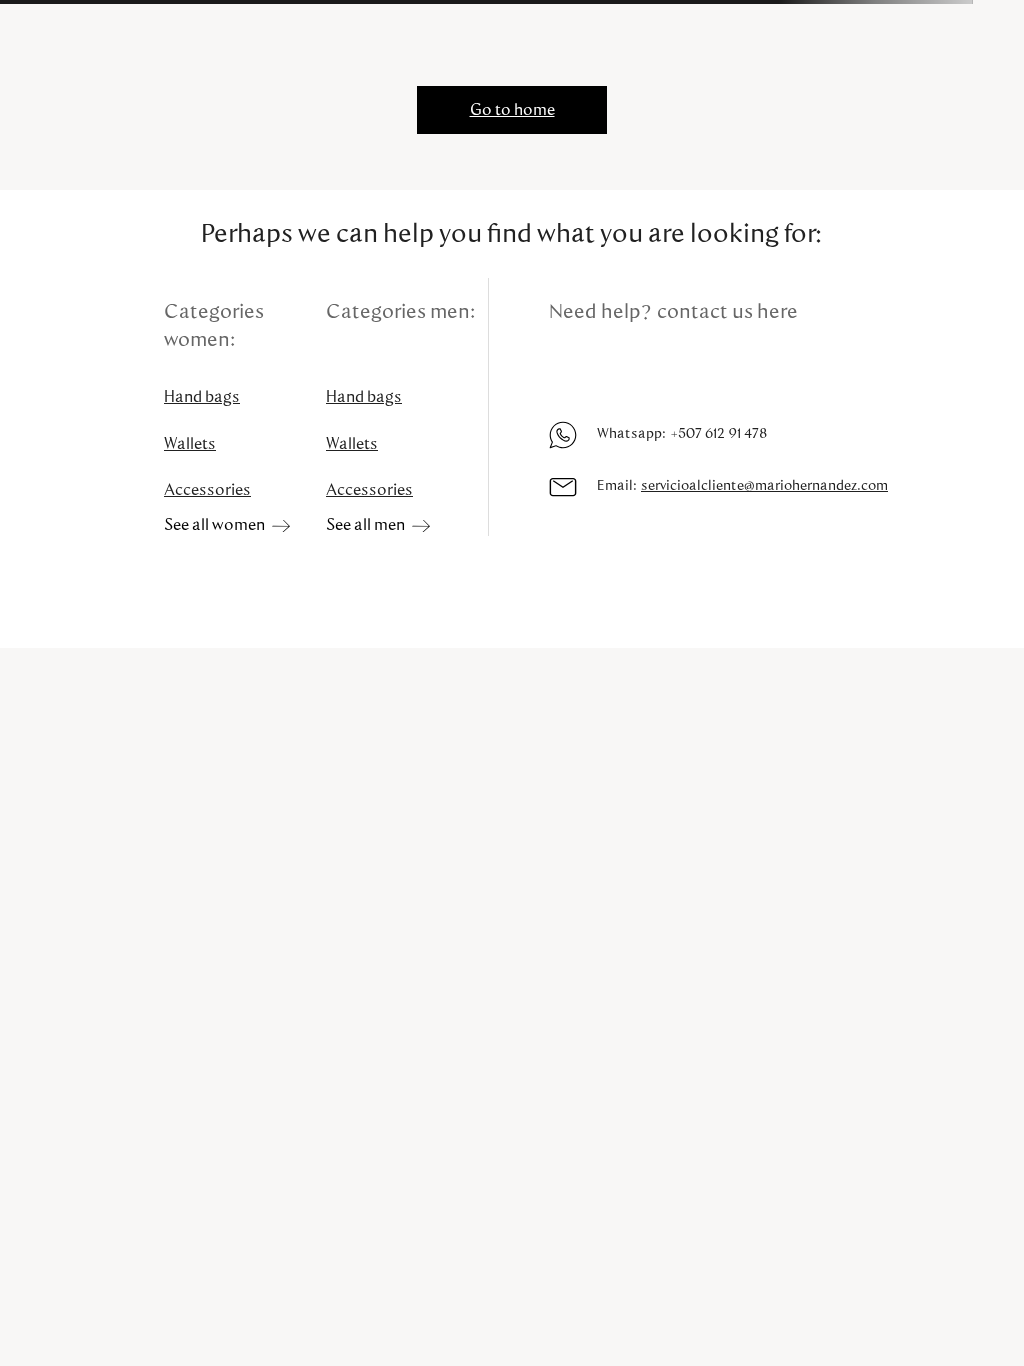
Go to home (512, 110)
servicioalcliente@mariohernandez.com (764, 486)
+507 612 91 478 (718, 434)
